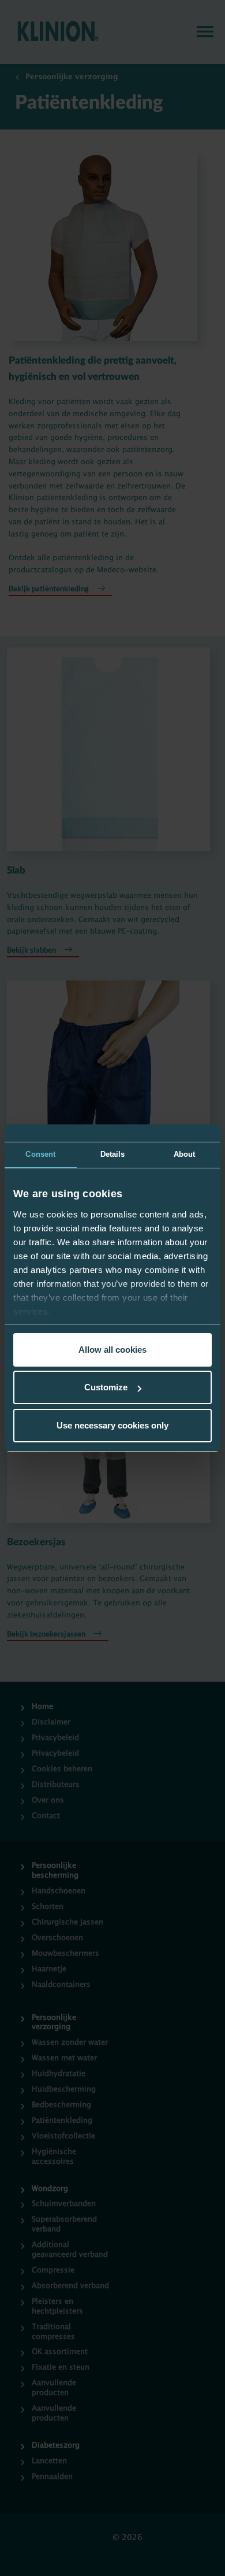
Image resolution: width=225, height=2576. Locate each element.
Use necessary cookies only (112, 1425)
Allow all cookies (112, 1350)
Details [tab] (113, 1154)
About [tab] (185, 1154)
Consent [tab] (40, 1154)
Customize (106, 1387)
